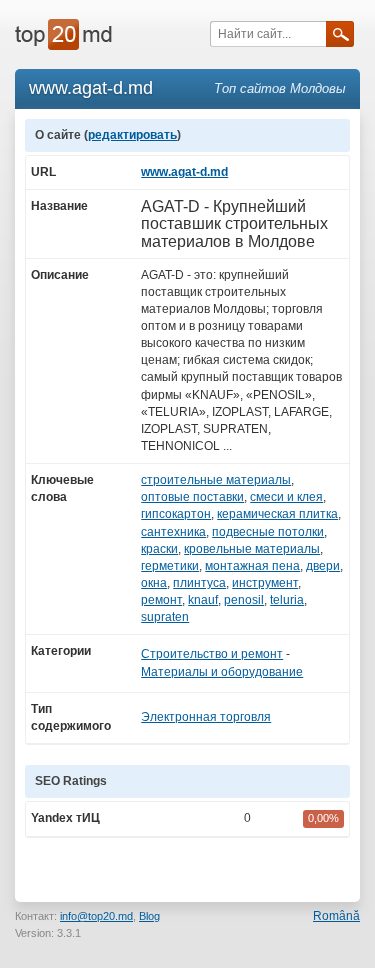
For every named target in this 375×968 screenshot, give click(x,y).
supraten (165, 617)
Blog (149, 916)
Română (336, 916)
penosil (244, 600)
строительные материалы (216, 480)
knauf (203, 600)
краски (159, 549)
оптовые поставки (192, 497)
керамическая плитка (277, 514)
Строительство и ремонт (212, 654)
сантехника (173, 532)
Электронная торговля (206, 717)
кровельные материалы (252, 549)
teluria (287, 600)
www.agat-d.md (184, 172)
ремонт (161, 600)
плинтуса (199, 583)
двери (323, 566)
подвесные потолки (268, 532)
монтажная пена (252, 566)
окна (154, 583)
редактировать (132, 135)
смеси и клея (286, 497)
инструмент (265, 583)
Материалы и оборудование (222, 672)
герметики (170, 566)
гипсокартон (176, 514)
